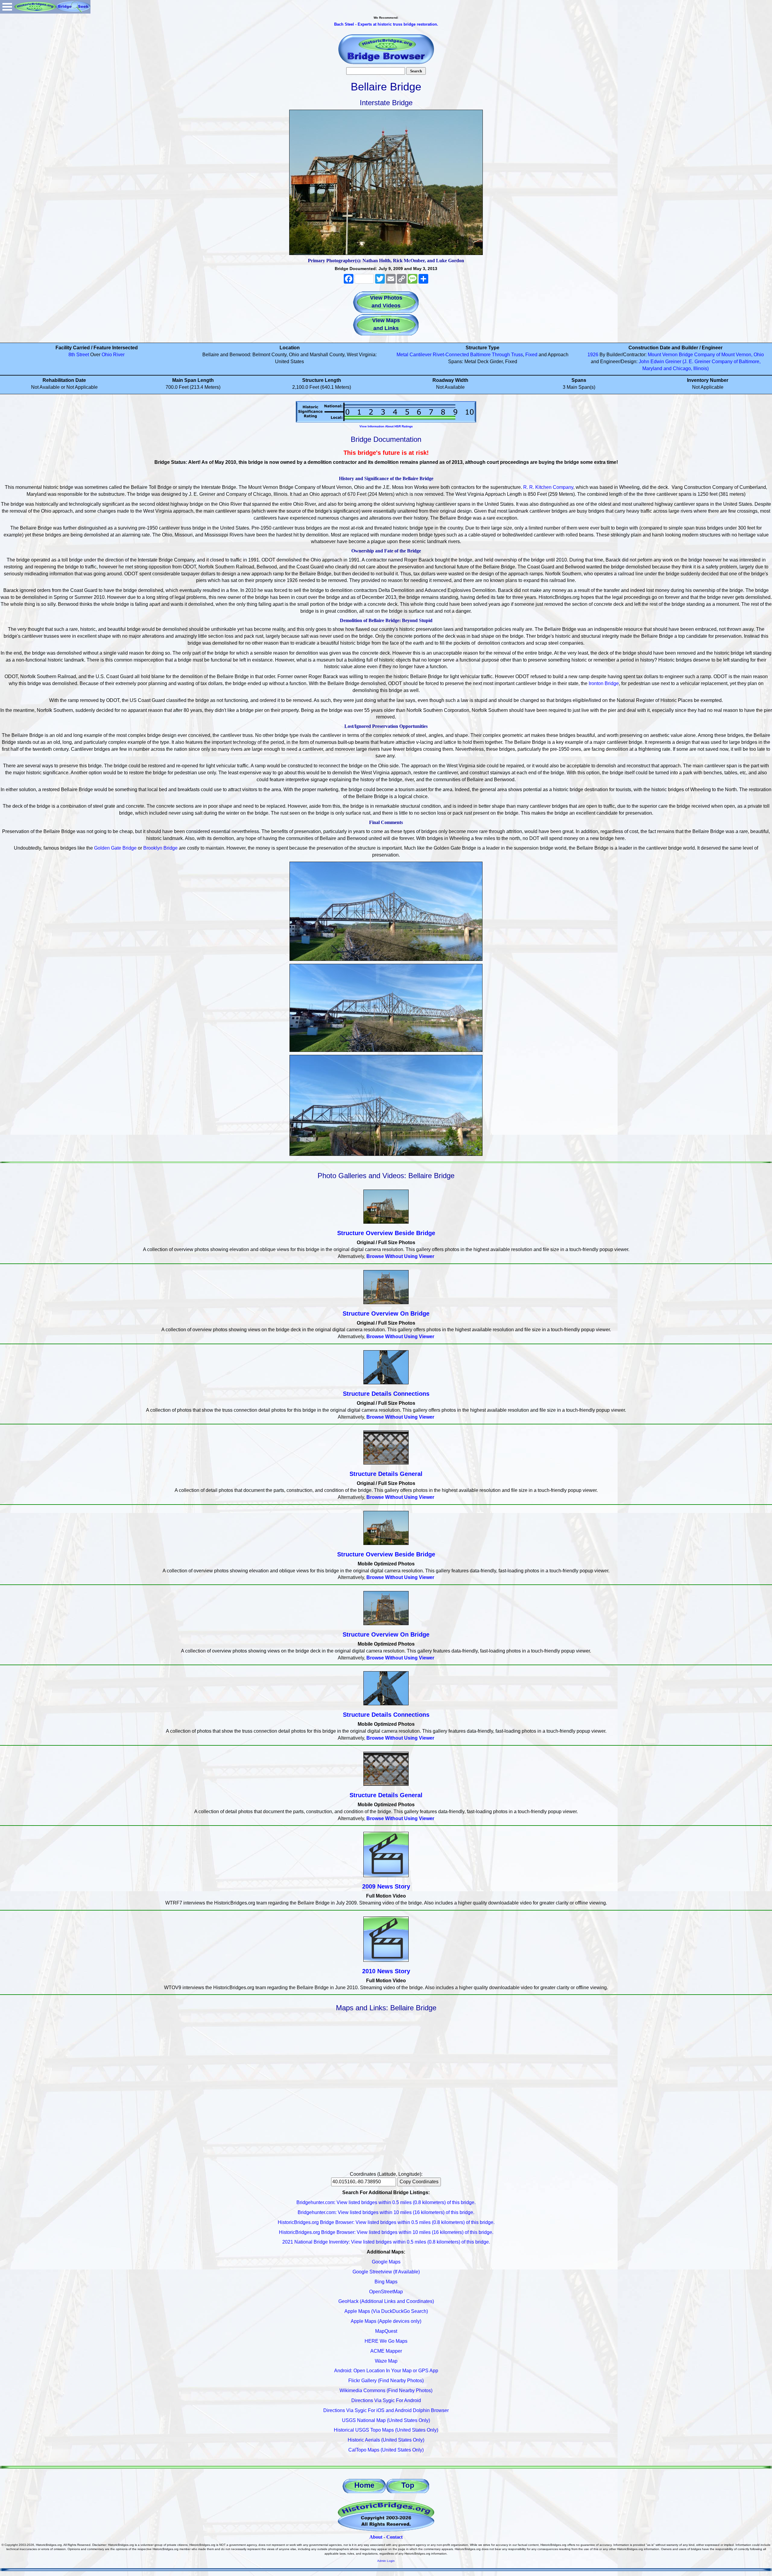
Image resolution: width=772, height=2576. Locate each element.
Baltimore (480, 355)
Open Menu (7, 7)
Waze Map (386, 2361)
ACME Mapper (386, 2351)
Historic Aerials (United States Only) (386, 2440)
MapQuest (386, 2331)
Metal (402, 355)
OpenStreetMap (386, 2292)
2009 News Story (386, 1886)
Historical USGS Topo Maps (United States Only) (386, 2430)
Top (408, 2485)
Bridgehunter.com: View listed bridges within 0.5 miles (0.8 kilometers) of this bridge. (386, 2202)
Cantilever (421, 355)
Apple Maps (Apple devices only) (386, 2321)
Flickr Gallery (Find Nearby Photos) (386, 2381)
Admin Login (386, 2561)
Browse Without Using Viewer (400, 1256)
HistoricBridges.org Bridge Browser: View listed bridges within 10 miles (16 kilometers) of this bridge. (386, 2232)
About (376, 2537)
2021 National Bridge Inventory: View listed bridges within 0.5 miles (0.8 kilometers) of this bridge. (386, 2242)
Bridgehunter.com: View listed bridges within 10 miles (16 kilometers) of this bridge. (386, 2212)
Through (501, 355)
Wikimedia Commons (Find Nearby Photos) (386, 2390)
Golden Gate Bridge (115, 848)
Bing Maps (386, 2282)
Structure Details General (386, 1474)
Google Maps (386, 2262)
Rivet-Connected (451, 355)
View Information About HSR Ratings (386, 426)
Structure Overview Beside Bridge (386, 1233)
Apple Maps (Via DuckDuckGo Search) (386, 2311)
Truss (517, 355)
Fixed (531, 355)
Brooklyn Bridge (160, 848)
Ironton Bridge (604, 683)
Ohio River (113, 355)
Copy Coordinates (419, 2182)
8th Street (79, 355)
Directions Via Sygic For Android (386, 2400)
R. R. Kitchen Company (548, 487)
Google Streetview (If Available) (386, 2272)
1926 (593, 355)
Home (364, 2485)
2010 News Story (386, 1971)
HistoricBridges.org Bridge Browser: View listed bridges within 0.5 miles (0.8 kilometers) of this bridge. (386, 2222)
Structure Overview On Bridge (386, 1313)
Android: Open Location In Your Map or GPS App (386, 2371)
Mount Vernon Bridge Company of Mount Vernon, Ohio (706, 355)
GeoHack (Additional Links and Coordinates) (386, 2301)
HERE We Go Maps (386, 2341)
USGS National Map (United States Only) (386, 2420)
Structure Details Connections (386, 1394)
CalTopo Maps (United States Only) (386, 2450)
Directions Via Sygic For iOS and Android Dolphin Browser (386, 2410)
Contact (394, 2537)
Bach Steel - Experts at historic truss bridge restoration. (386, 24)
